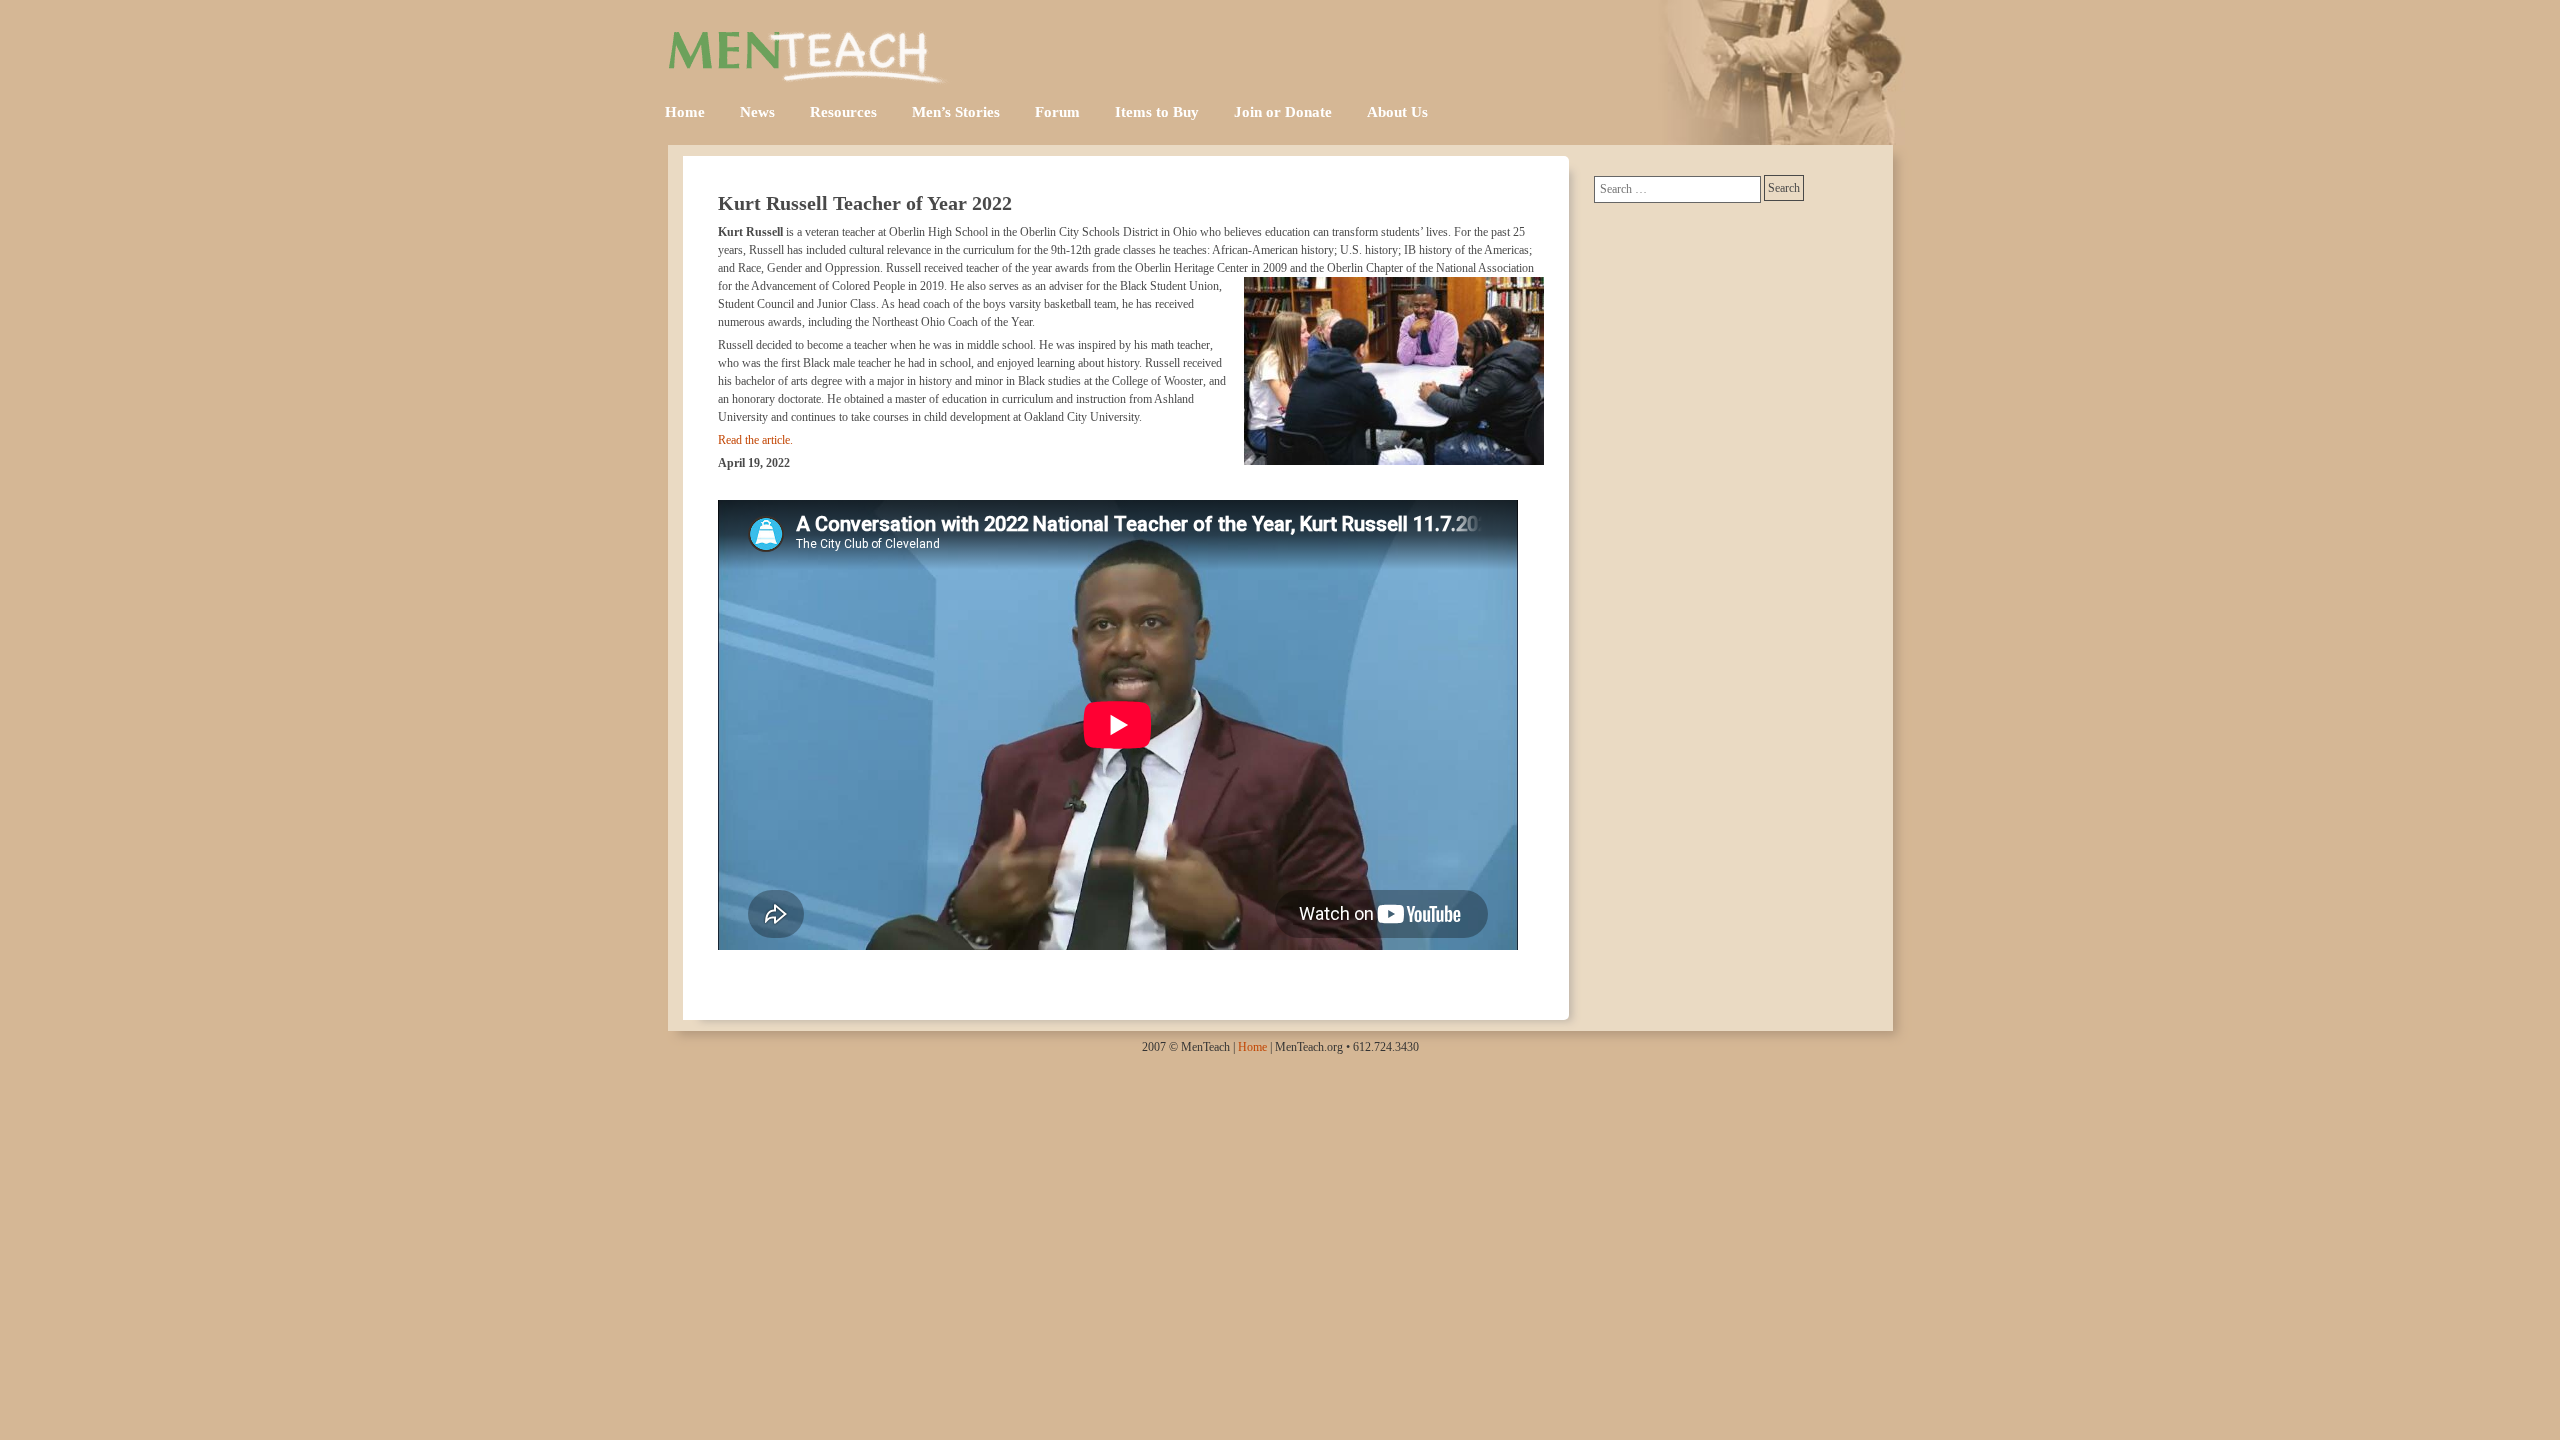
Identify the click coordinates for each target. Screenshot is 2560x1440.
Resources (843, 112)
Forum (1057, 112)
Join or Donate (1283, 112)
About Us (1397, 112)
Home (685, 112)
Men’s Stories (956, 112)
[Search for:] (1677, 189)
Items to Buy (1157, 112)
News (757, 112)
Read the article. (755, 440)
